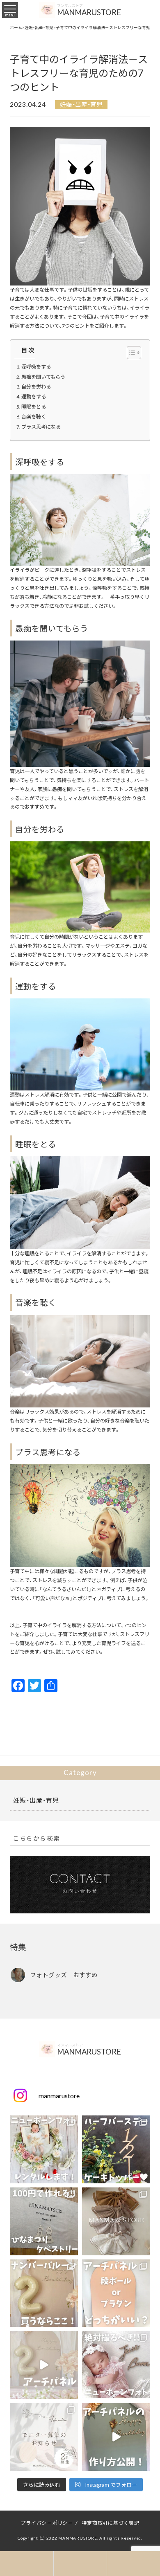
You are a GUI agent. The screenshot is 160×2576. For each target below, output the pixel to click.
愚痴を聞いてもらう (43, 377)
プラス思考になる (41, 427)
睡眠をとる (34, 407)
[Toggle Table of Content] (130, 353)
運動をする (34, 396)
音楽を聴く (34, 416)
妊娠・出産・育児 (81, 105)
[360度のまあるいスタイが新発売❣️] (116, 2221)
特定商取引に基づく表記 (110, 2523)
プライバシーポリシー (47, 2523)
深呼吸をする (36, 366)
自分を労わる (36, 387)
